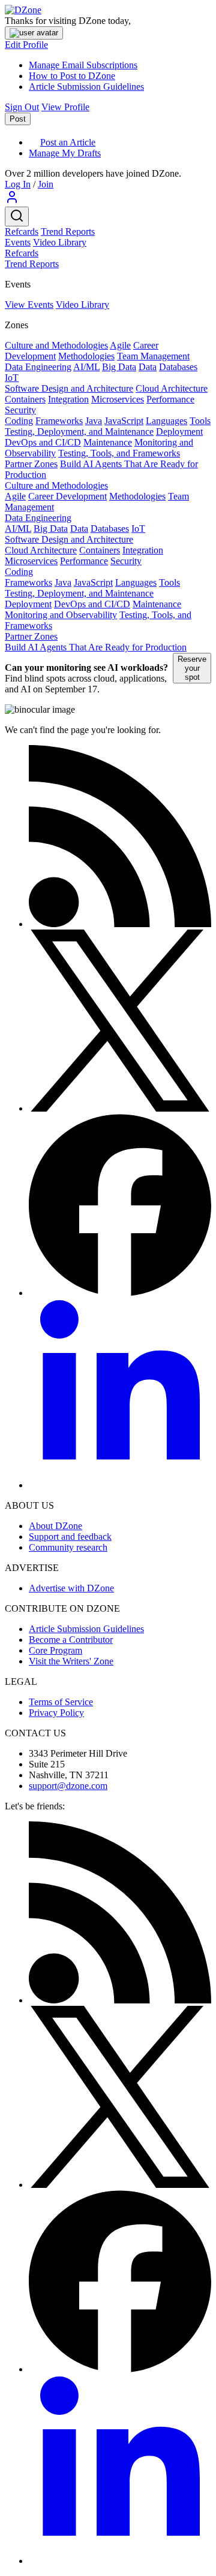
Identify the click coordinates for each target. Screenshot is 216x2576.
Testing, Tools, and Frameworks (119, 453)
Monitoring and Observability (61, 615)
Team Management (153, 356)
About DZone (55, 1526)
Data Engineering (38, 367)
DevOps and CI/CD (43, 442)
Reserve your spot (192, 668)
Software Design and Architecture (69, 388)
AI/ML (86, 367)
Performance (170, 399)
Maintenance (108, 442)
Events (18, 242)
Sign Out (22, 107)
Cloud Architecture (172, 388)
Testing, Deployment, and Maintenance (79, 432)
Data (148, 367)
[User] (12, 201)
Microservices (118, 399)
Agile (120, 345)
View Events (29, 305)
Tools (200, 421)
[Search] (17, 217)
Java (94, 421)
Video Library (60, 242)
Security (20, 410)
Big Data (119, 367)
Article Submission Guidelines (86, 87)
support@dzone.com (68, 1786)
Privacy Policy (56, 1713)
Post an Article (68, 142)
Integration (68, 399)
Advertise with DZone (71, 1588)
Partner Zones (31, 464)
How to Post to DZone (72, 76)
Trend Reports (68, 231)
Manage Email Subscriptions (83, 65)
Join (46, 184)
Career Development (67, 496)
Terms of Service (61, 1702)
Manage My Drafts (65, 153)
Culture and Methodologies (56, 345)
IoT (12, 378)
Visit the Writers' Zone (71, 1661)
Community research (68, 1547)
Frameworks (59, 421)
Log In (18, 184)
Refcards (22, 231)
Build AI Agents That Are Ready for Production (96, 647)
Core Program (55, 1650)
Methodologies (86, 356)
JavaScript (124, 421)
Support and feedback (70, 1537)
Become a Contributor (71, 1640)
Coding (19, 421)
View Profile (65, 107)
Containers (25, 399)
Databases (178, 367)
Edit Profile (26, 45)
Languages (166, 421)
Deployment (179, 432)
